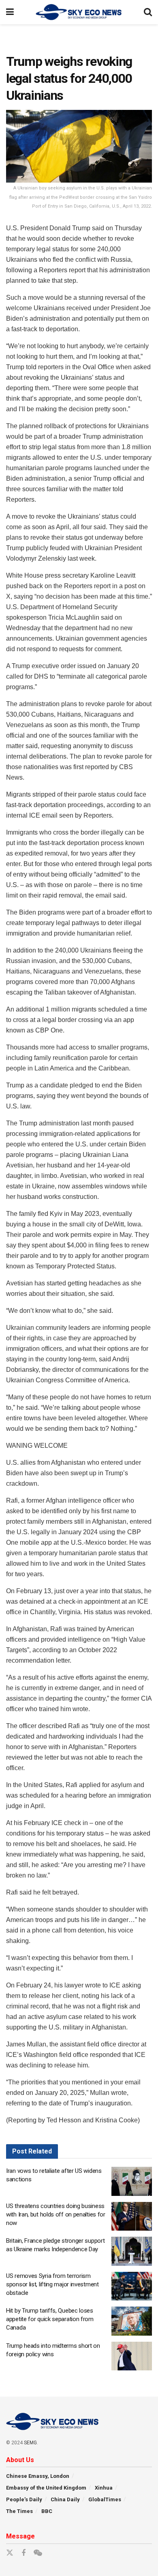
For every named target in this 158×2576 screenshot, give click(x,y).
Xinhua (104, 2488)
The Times (19, 2511)
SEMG (30, 2443)
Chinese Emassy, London (38, 2476)
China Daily (65, 2499)
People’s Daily (24, 2499)
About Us (20, 2460)
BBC (47, 2511)
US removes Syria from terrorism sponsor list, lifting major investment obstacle (52, 2284)
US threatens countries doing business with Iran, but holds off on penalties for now (56, 2214)
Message (20, 2536)
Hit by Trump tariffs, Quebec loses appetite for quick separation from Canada (50, 2319)
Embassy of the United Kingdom (46, 2488)
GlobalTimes (105, 2499)
